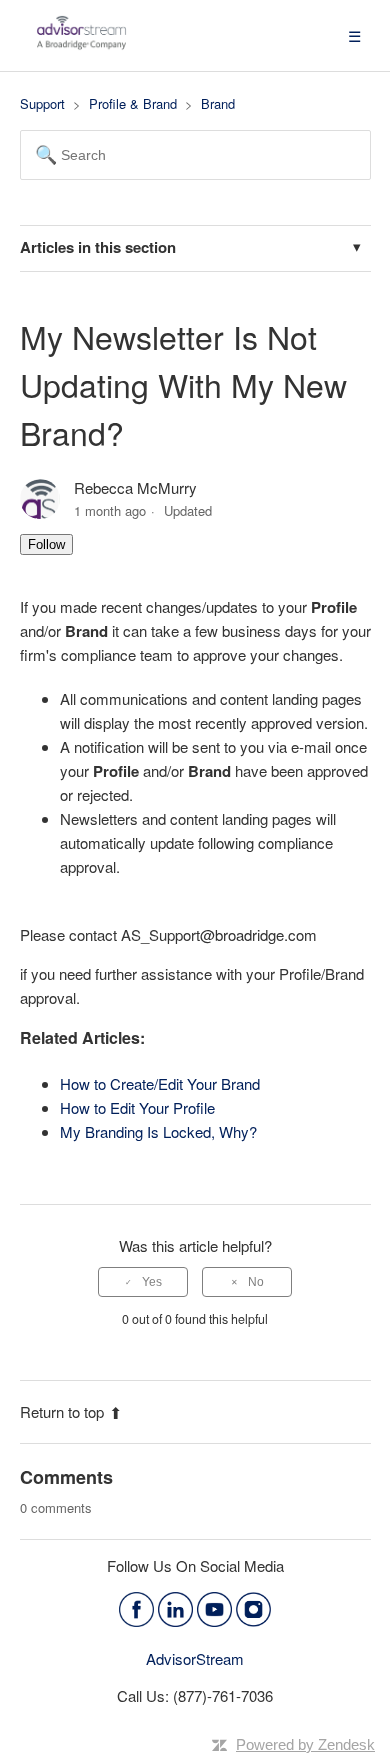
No (256, 1282)
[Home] (82, 44)
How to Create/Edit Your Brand (160, 1083)
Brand (218, 103)
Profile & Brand (133, 103)
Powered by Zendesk (305, 1744)
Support (42, 103)
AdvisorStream (195, 1658)
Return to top (62, 1411)
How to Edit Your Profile (137, 1107)
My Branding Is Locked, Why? (158, 1131)
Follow (46, 544)
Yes (152, 1282)
